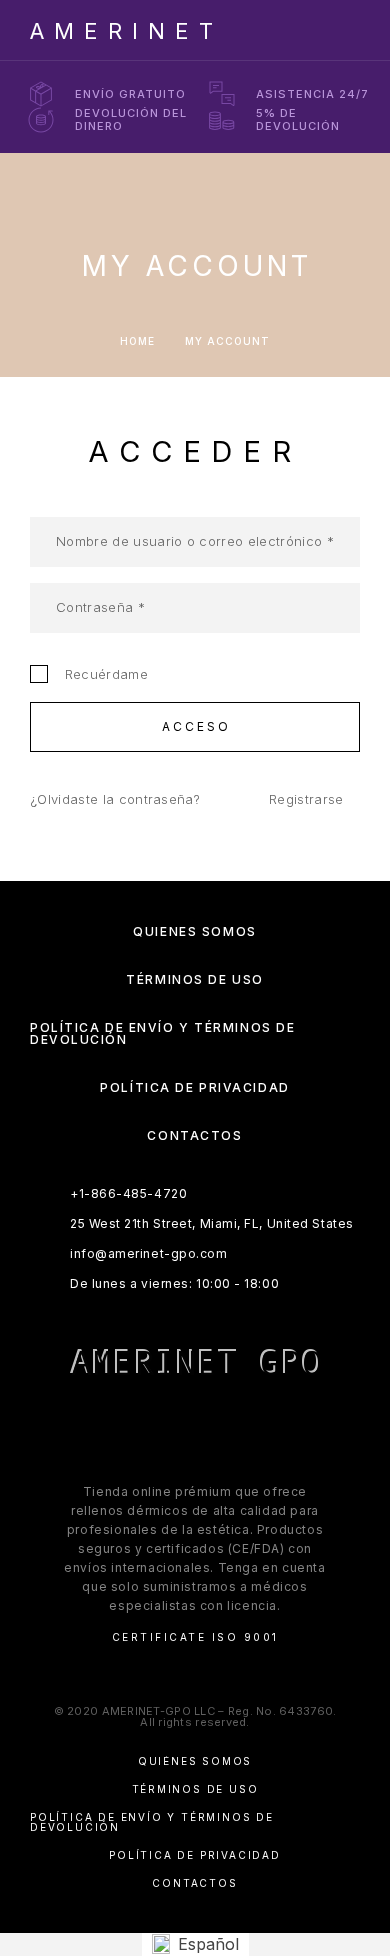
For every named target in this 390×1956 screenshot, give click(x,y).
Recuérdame (102, 674)
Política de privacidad (194, 1087)
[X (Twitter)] (214, 1426)
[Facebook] (136, 1426)
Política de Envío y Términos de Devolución (162, 1033)
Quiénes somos (194, 931)
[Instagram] (175, 1426)
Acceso (197, 726)
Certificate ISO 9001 (195, 1637)
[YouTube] (253, 1426)
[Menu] (341, 30)
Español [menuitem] (208, 1944)
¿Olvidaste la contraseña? (115, 799)
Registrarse (306, 799)
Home (137, 341)
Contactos (194, 1135)
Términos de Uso (194, 979)
